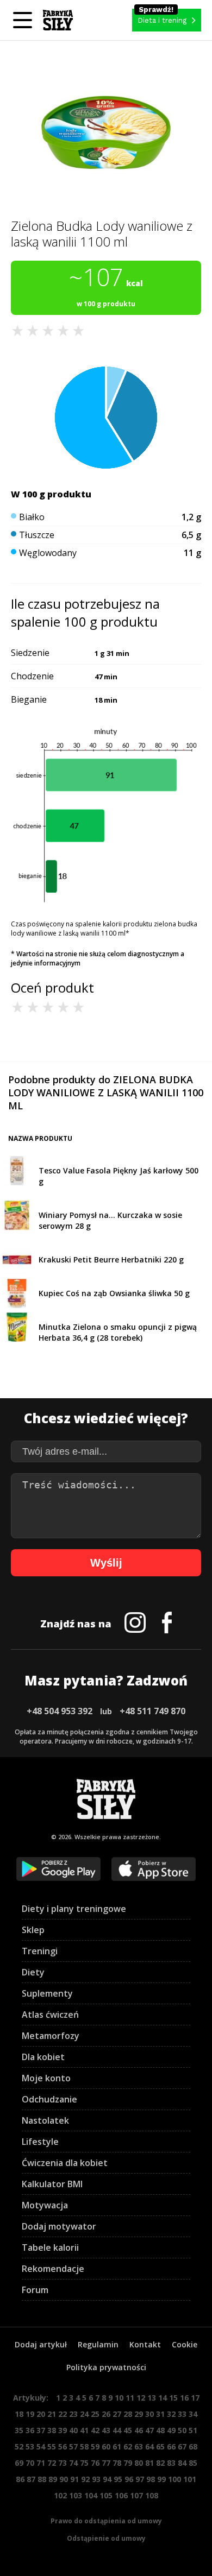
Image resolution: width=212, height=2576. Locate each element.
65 (160, 2446)
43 (106, 2430)
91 (74, 2479)
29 (139, 2414)
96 (129, 2479)
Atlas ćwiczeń (50, 2015)
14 (163, 2398)
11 (130, 2398)
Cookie (185, 2344)
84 (182, 2463)
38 (52, 2430)
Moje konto (46, 2078)
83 (171, 2463)
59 (95, 2446)
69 (19, 2463)
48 (160, 2430)
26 (106, 2414)
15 (173, 2398)
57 (73, 2446)
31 (160, 2414)
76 (95, 2463)
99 (161, 2479)
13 (152, 2398)
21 (52, 2414)
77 (106, 2463)
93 (96, 2479)
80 (139, 2463)
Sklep (33, 1930)
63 (139, 2446)
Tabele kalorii (50, 2247)
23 (73, 2414)
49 (171, 2430)
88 (42, 2479)
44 (117, 2430)
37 (41, 2430)
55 (52, 2446)
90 (64, 2479)
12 (141, 2398)
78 (117, 2463)
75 (84, 2463)
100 (174, 2479)
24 (84, 2414)
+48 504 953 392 (60, 1711)
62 (128, 2446)
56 (63, 2446)
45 (128, 2430)
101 (190, 2479)
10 (119, 2398)
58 (84, 2446)
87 (31, 2479)
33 (182, 2414)
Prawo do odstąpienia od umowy (106, 2521)
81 (149, 2463)
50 (182, 2430)
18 (19, 2414)
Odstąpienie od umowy (106, 2538)
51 (193, 2430)
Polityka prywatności (106, 2367)
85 (193, 2463)
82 (160, 2463)
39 (63, 2430)
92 (85, 2479)
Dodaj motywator (59, 2226)
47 (149, 2430)
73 (63, 2463)
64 (149, 2446)
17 (195, 2398)
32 (171, 2414)
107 (136, 2495)
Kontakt (145, 2344)
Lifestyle (40, 2142)
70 (30, 2463)
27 (117, 2414)
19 (30, 2414)
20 (41, 2414)
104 (91, 2495)
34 (193, 2414)
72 (52, 2463)
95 (118, 2479)
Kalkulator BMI (52, 2184)
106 (121, 2495)
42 (95, 2430)
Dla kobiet (43, 2057)
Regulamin (98, 2344)
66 (171, 2446)
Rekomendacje (53, 2269)
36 (30, 2430)
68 (193, 2446)
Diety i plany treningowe (74, 1909)
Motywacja (45, 2205)
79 (128, 2463)
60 (106, 2446)
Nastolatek (45, 2120)
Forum (35, 2290)
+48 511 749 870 (152, 1711)
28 (128, 2414)
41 (84, 2430)
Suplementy (47, 1993)
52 (19, 2446)
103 (76, 2495)
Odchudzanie (49, 2099)
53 (30, 2446)
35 (19, 2430)
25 (95, 2414)
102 (60, 2495)
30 (149, 2414)
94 (107, 2479)
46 (139, 2430)
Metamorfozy (51, 2036)
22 (63, 2414)
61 (117, 2446)
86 (20, 2479)
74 (73, 2463)
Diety (33, 1972)
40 (73, 2430)
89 (53, 2479)
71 (41, 2463)
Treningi (40, 1951)
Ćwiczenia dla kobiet (65, 2163)
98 (151, 2479)
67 (182, 2446)
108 (152, 2495)
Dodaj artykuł (41, 2344)
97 (140, 2479)
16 (184, 2398)
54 (41, 2446)
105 (106, 2495)
